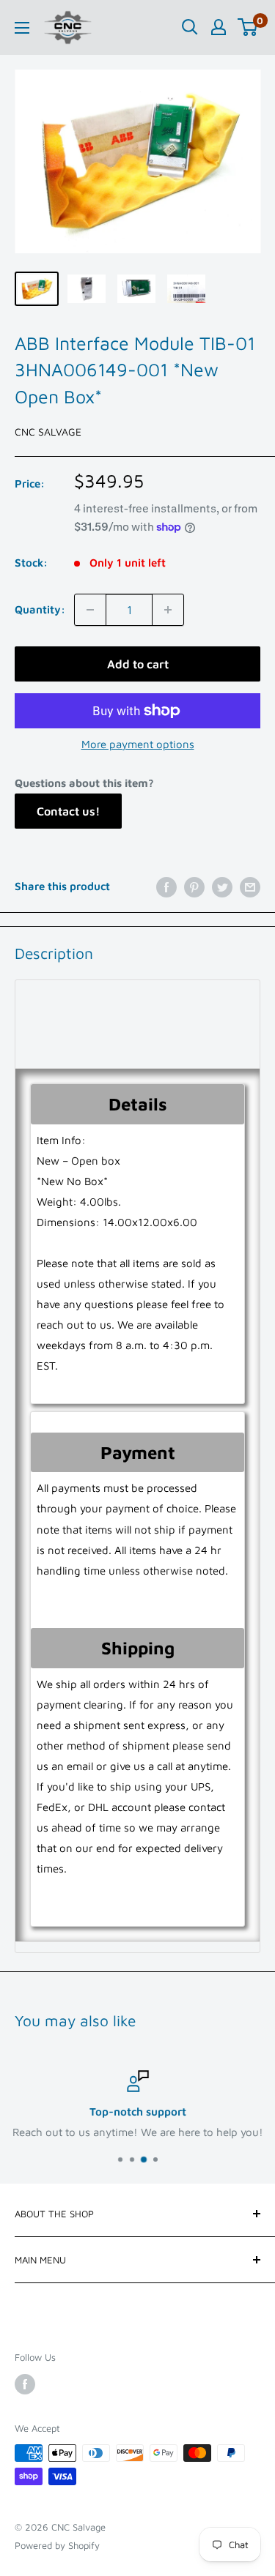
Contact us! (68, 811)
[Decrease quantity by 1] (90, 610)
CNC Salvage (48, 432)
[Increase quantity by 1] (168, 610)
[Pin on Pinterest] (194, 887)
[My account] (219, 27)
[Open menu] (22, 28)
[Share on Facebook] (166, 887)
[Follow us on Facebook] (25, 2384)
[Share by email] (250, 887)
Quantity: (40, 609)
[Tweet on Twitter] (222, 887)
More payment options (138, 744)
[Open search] (190, 27)
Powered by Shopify (57, 2545)
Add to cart (138, 664)
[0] (248, 27)
